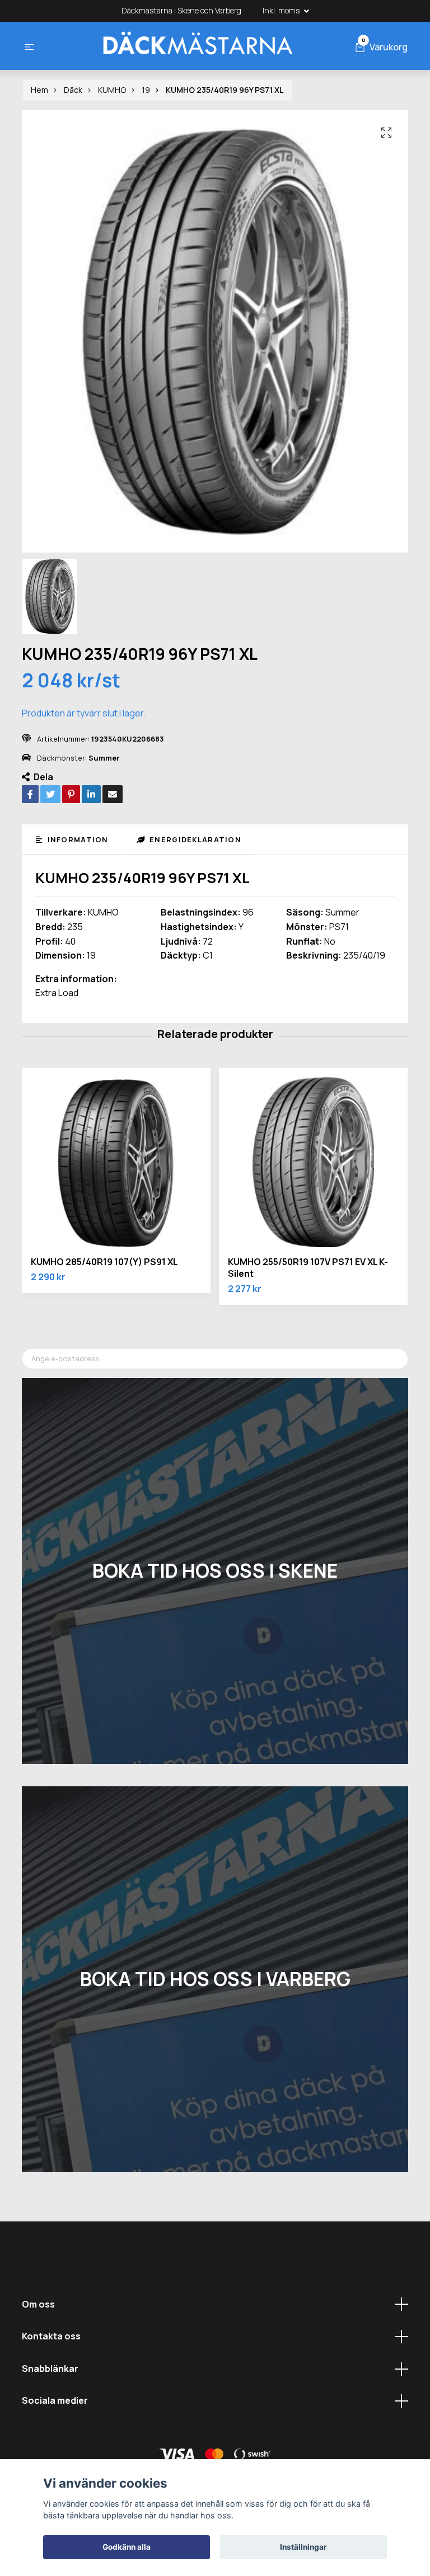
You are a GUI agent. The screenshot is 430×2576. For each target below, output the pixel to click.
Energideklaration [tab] (194, 839)
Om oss (38, 2304)
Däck (73, 90)
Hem (39, 90)
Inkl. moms (282, 10)
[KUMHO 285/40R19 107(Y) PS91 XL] (116, 1162)
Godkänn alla (127, 2547)
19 (146, 90)
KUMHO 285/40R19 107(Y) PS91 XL (104, 1262)
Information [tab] (76, 839)
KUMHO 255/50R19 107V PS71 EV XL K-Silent (308, 1268)
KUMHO (112, 90)
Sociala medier (55, 2400)
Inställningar (303, 2547)
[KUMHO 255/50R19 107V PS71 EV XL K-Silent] (313, 1162)
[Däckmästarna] (197, 46)
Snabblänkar (50, 2369)
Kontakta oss (51, 2336)
